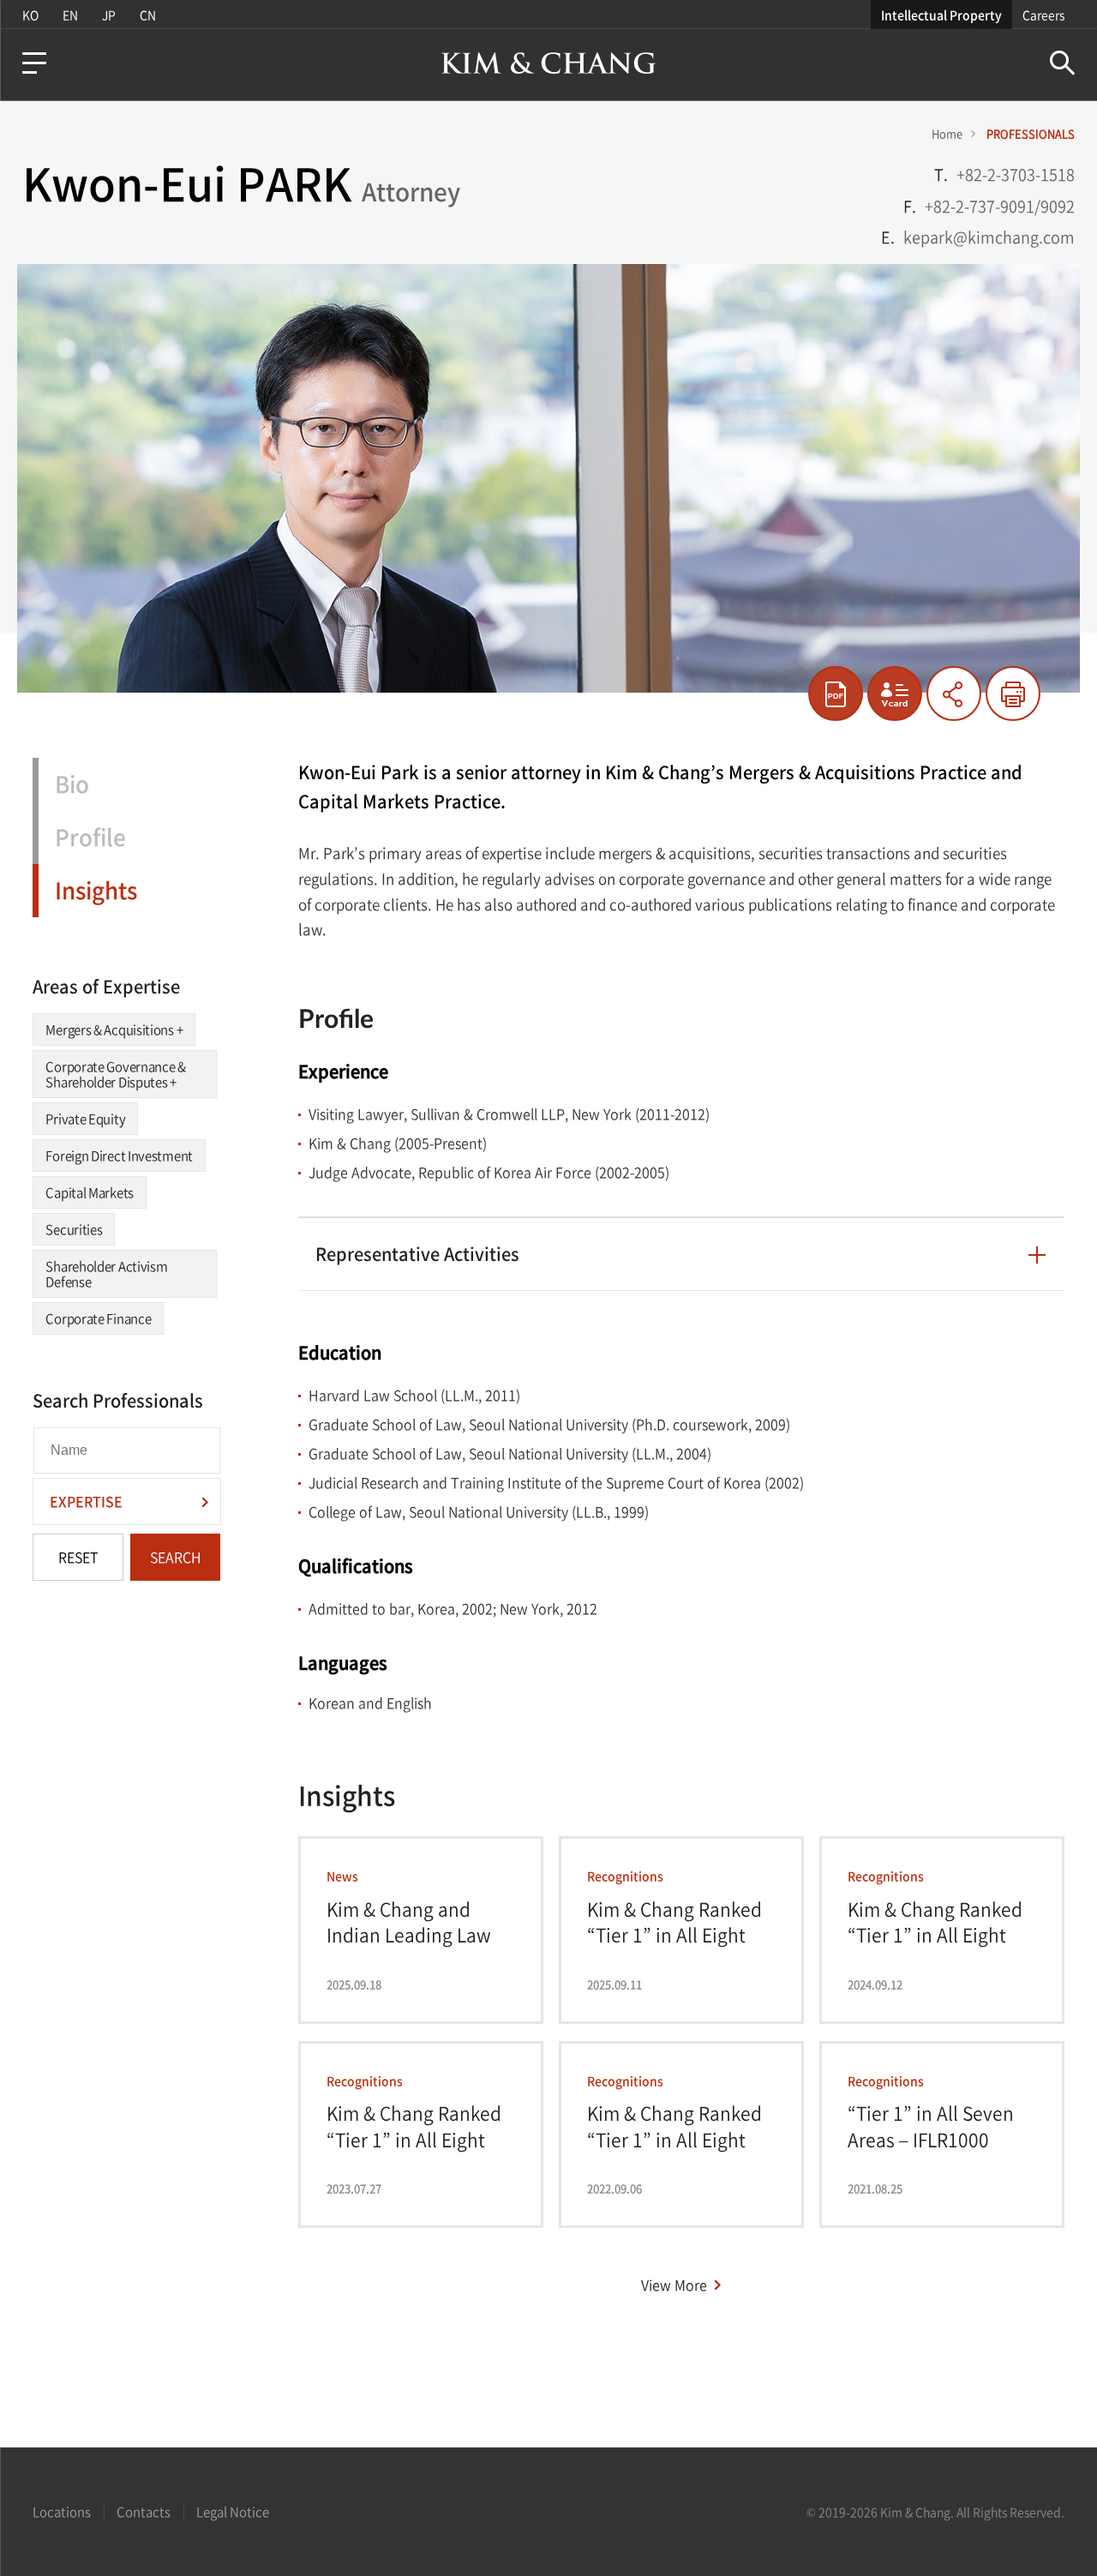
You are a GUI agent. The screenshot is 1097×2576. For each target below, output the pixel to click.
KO (30, 15)
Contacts (144, 2512)
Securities (74, 1229)
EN (70, 15)
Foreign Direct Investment (119, 1156)
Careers (1043, 15)
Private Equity (85, 1119)
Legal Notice (233, 2512)
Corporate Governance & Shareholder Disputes (115, 1074)
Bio (72, 784)
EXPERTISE (86, 1501)
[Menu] (34, 63)
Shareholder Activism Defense (106, 1274)
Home (947, 133)
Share (954, 694)
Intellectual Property (941, 15)
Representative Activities (417, 1254)
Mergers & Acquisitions (114, 1030)
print (1013, 694)
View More (674, 2285)
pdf (836, 694)
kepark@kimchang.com (989, 237)
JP (109, 15)
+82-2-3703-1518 (1016, 174)
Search (1062, 63)
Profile (90, 837)
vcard (895, 694)
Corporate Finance (98, 1318)
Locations (62, 2512)
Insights (96, 890)
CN (148, 15)
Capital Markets (90, 1192)
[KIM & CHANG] (548, 63)
